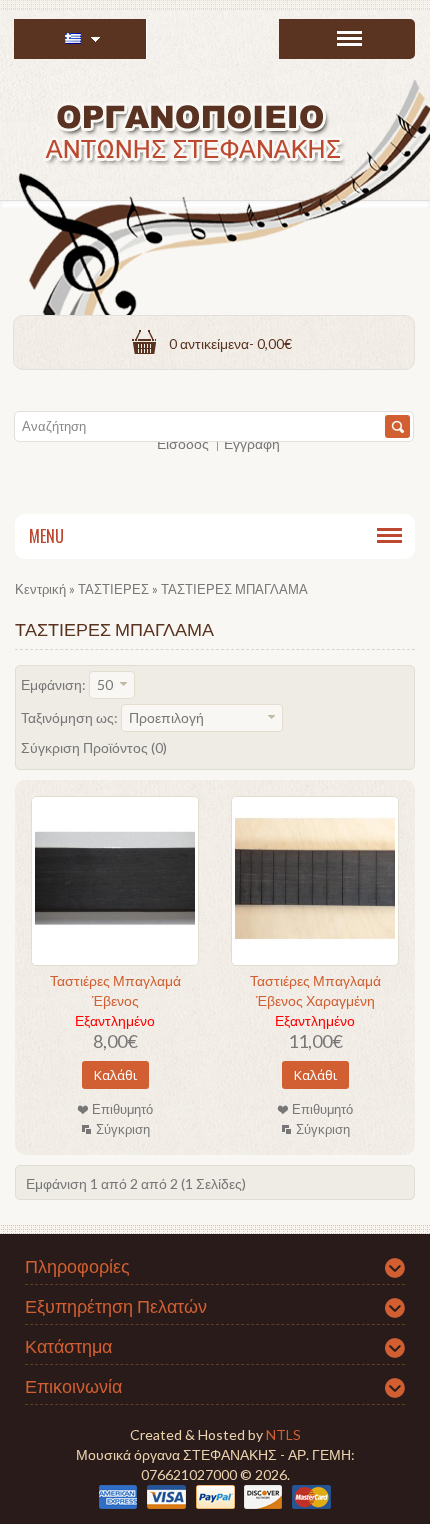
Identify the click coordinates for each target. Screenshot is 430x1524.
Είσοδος (183, 443)
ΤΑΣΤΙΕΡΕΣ (113, 589)
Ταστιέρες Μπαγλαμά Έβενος (115, 990)
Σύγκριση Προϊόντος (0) (94, 747)
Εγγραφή (252, 443)
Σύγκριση (123, 1129)
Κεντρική (40, 589)
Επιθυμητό (122, 1109)
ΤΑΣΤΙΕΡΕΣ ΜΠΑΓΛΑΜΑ (234, 589)
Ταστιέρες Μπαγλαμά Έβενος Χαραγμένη (315, 990)
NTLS (283, 1434)
